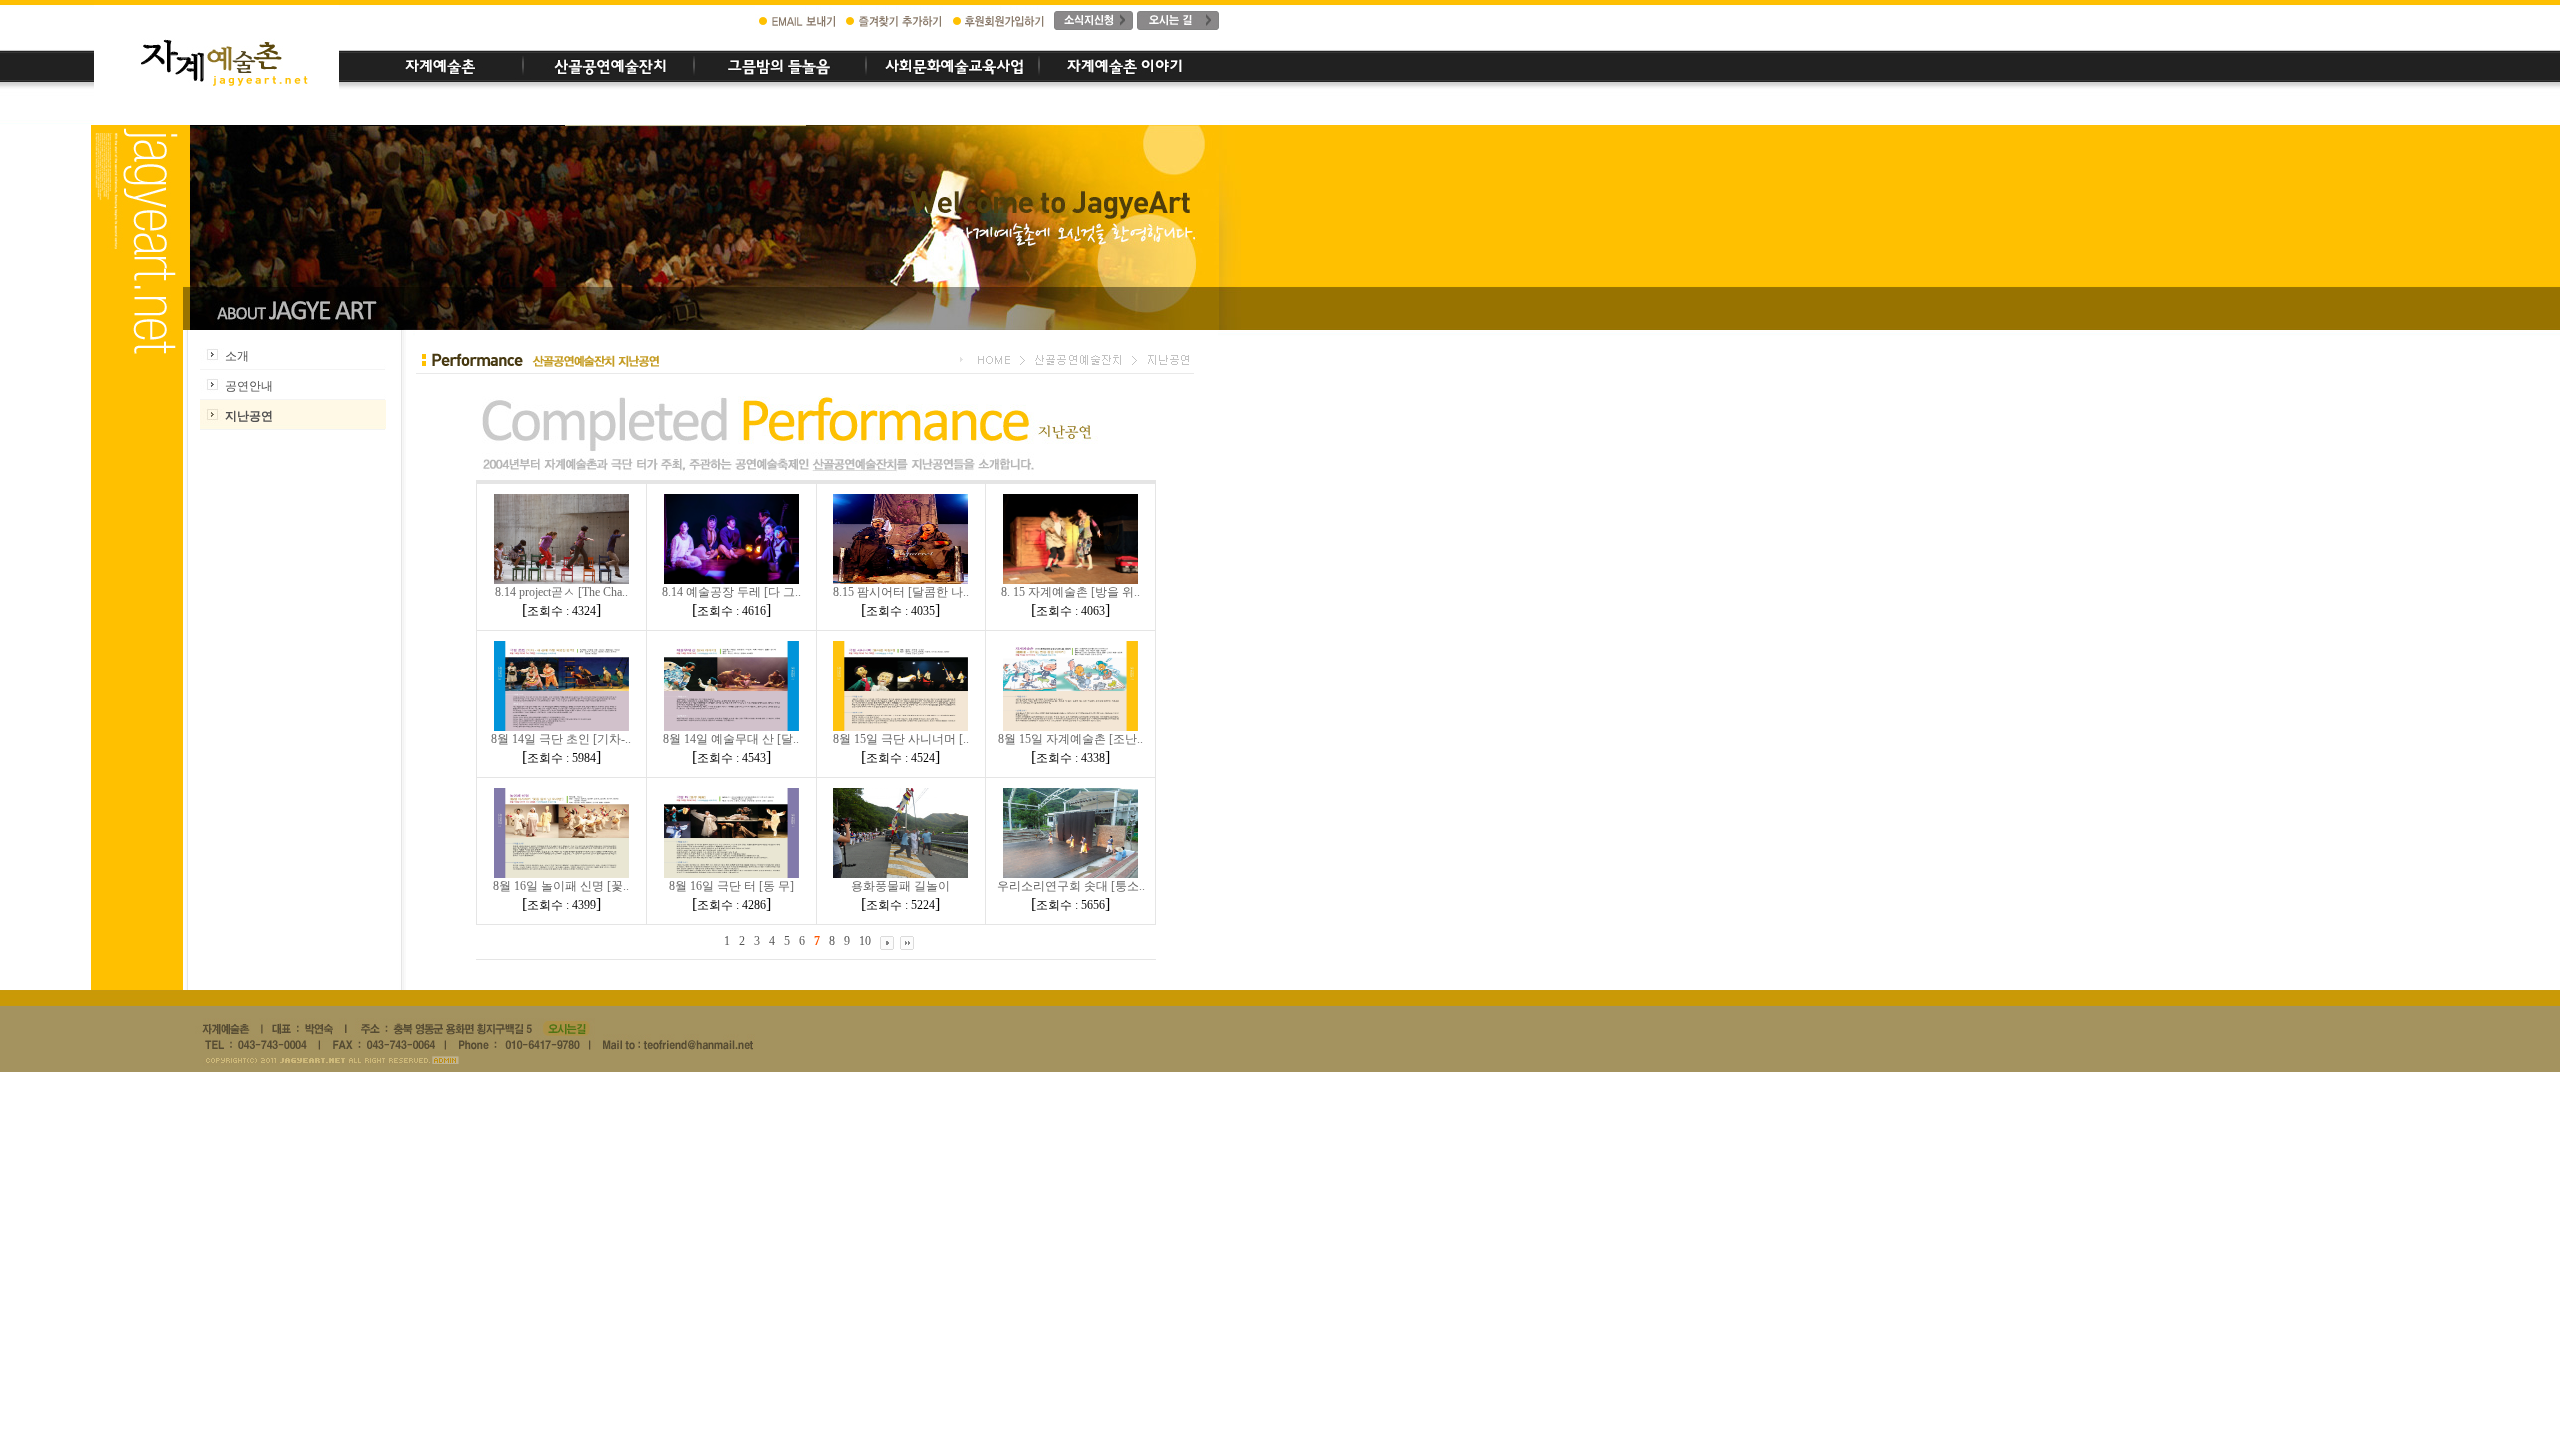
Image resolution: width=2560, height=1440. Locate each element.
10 (865, 941)
